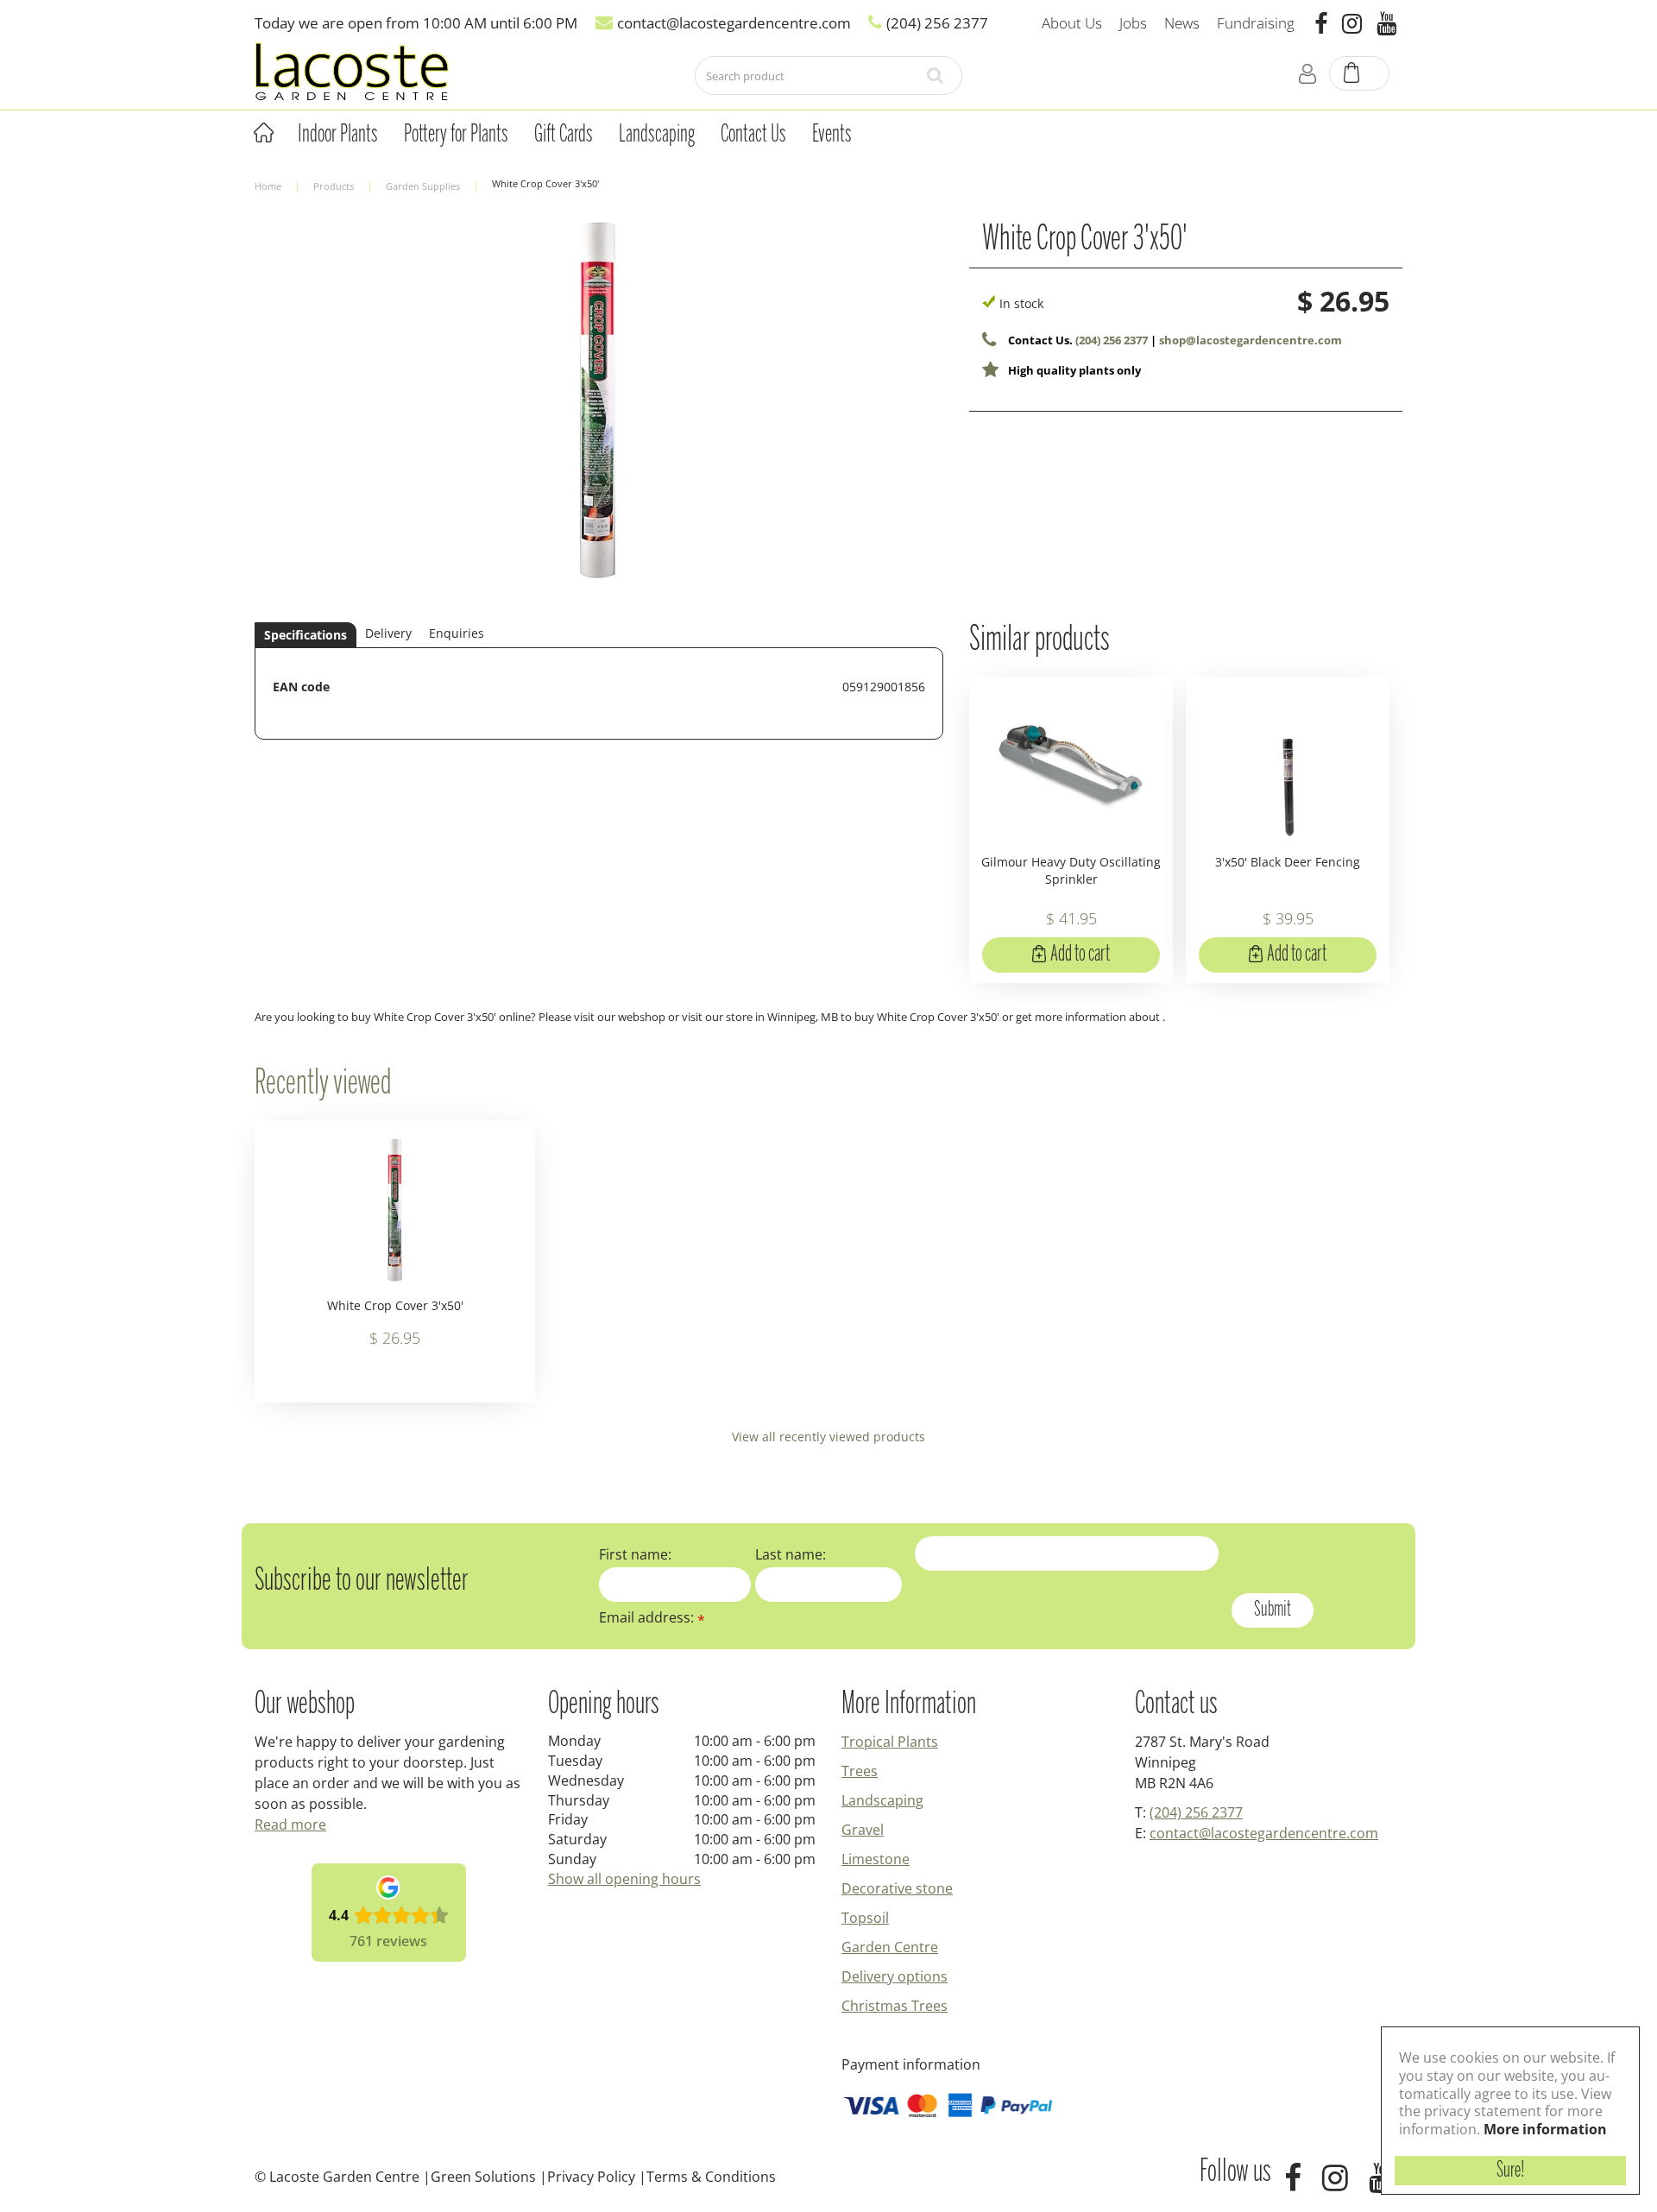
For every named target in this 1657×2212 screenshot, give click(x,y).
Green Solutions (483, 2177)
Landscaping (882, 1800)
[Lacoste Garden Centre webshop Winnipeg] (352, 70)
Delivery (388, 633)
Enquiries (457, 633)
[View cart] (1360, 74)
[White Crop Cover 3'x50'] (599, 415)
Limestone (876, 1859)
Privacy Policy (591, 2177)
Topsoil (865, 1918)
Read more (290, 1824)
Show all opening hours (624, 1879)
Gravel (863, 1830)
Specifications (306, 635)
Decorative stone (897, 1888)
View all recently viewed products (828, 1437)
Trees (860, 1771)
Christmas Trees (895, 2006)
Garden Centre (890, 1947)
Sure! (1511, 2171)
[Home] (263, 133)
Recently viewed (323, 1084)
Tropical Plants (890, 1742)
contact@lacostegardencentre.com (1264, 1833)
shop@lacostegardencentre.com (1251, 340)
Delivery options (895, 1976)
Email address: (652, 1617)
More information (1545, 2129)
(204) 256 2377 (1112, 340)
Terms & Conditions (711, 2177)
